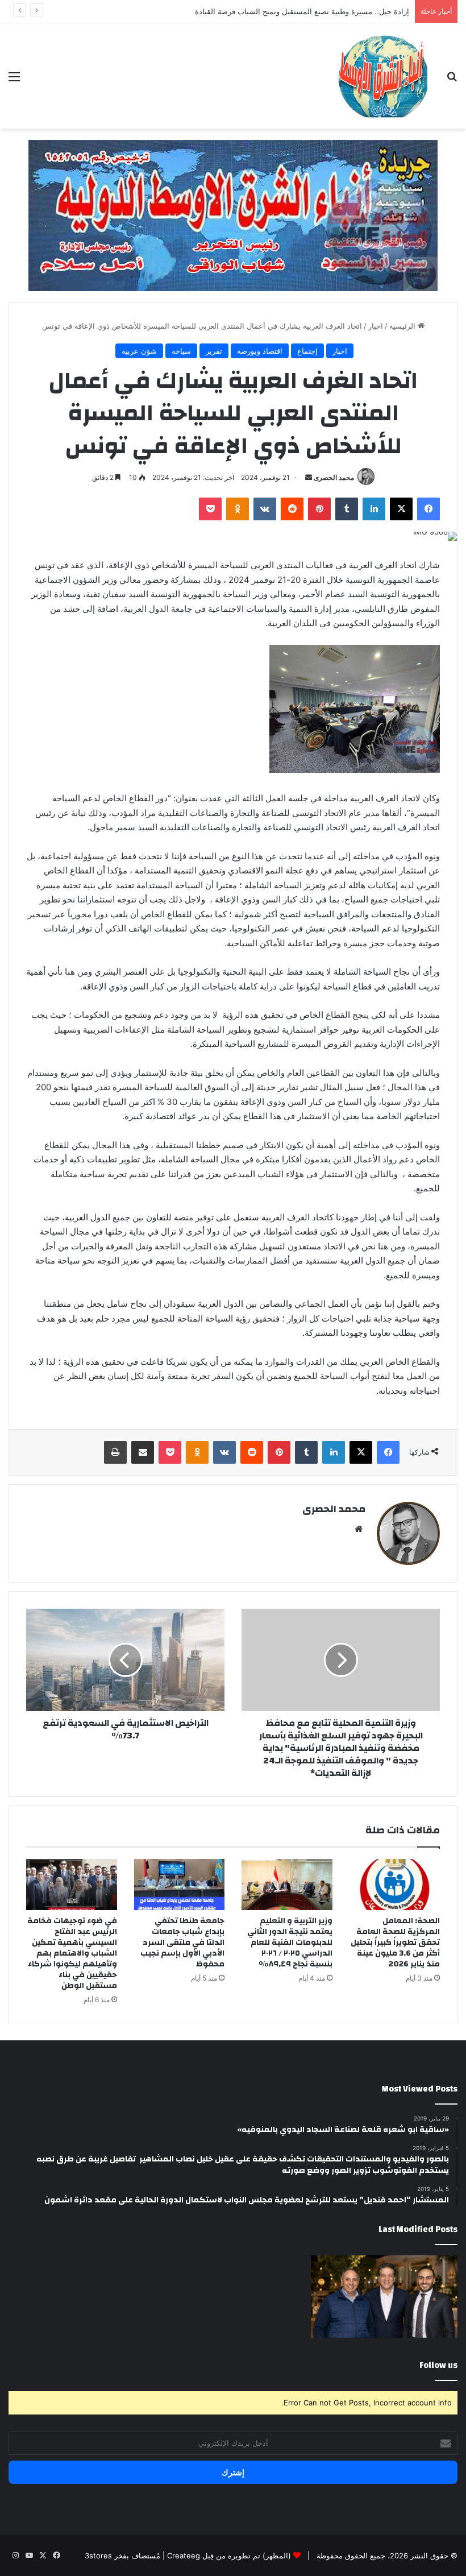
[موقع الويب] (359, 1529)
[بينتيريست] (319, 509)
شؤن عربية (139, 351)
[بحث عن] (452, 80)
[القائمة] (14, 80)
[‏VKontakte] (265, 509)
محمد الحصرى (334, 477)
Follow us (438, 2365)
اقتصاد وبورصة (260, 351)
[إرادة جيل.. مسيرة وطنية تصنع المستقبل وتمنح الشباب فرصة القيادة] (384, 2297)
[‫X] (401, 509)
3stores (98, 2556)
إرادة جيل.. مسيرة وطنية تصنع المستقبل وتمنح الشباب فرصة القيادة (302, 11)
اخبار (376, 326)
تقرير (214, 351)
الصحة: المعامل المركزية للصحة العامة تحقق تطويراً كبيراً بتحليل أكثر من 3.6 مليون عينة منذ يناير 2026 (395, 1943)
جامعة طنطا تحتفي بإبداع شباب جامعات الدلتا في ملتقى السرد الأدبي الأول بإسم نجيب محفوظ (182, 1943)
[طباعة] (115, 1452)
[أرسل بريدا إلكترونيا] (309, 477)
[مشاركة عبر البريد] (143, 1452)
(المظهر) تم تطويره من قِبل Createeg (229, 2556)
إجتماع (307, 351)
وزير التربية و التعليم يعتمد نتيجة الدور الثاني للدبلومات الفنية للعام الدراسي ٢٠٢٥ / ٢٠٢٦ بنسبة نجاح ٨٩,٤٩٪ (290, 1943)
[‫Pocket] (210, 509)
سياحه (181, 351)
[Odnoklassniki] (238, 509)
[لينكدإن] (374, 509)
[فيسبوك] (428, 509)
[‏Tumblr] (347, 509)
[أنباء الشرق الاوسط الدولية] (383, 76)
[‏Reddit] (292, 509)
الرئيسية (403, 326)
